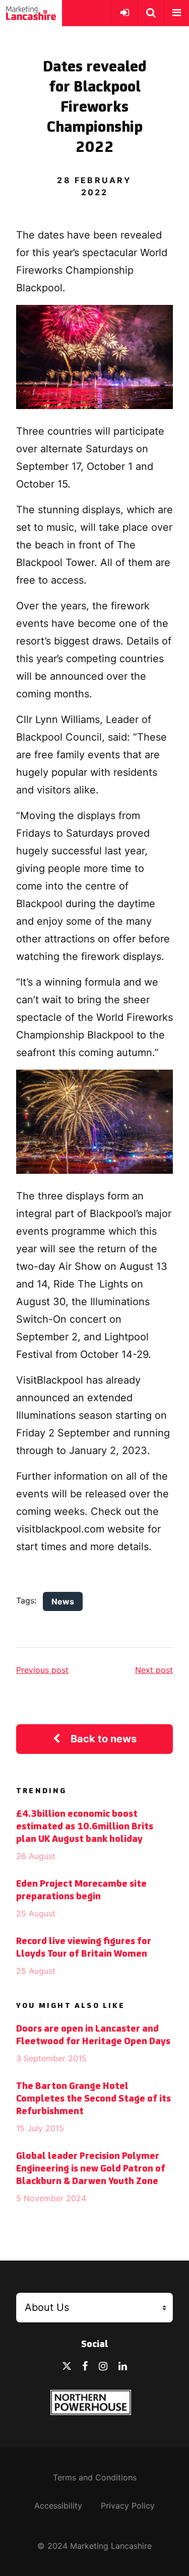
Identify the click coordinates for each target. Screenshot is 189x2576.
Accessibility (58, 2506)
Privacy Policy (128, 2506)
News (63, 1601)
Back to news (104, 1739)
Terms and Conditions (95, 2477)
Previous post (42, 1670)
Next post (154, 1670)
